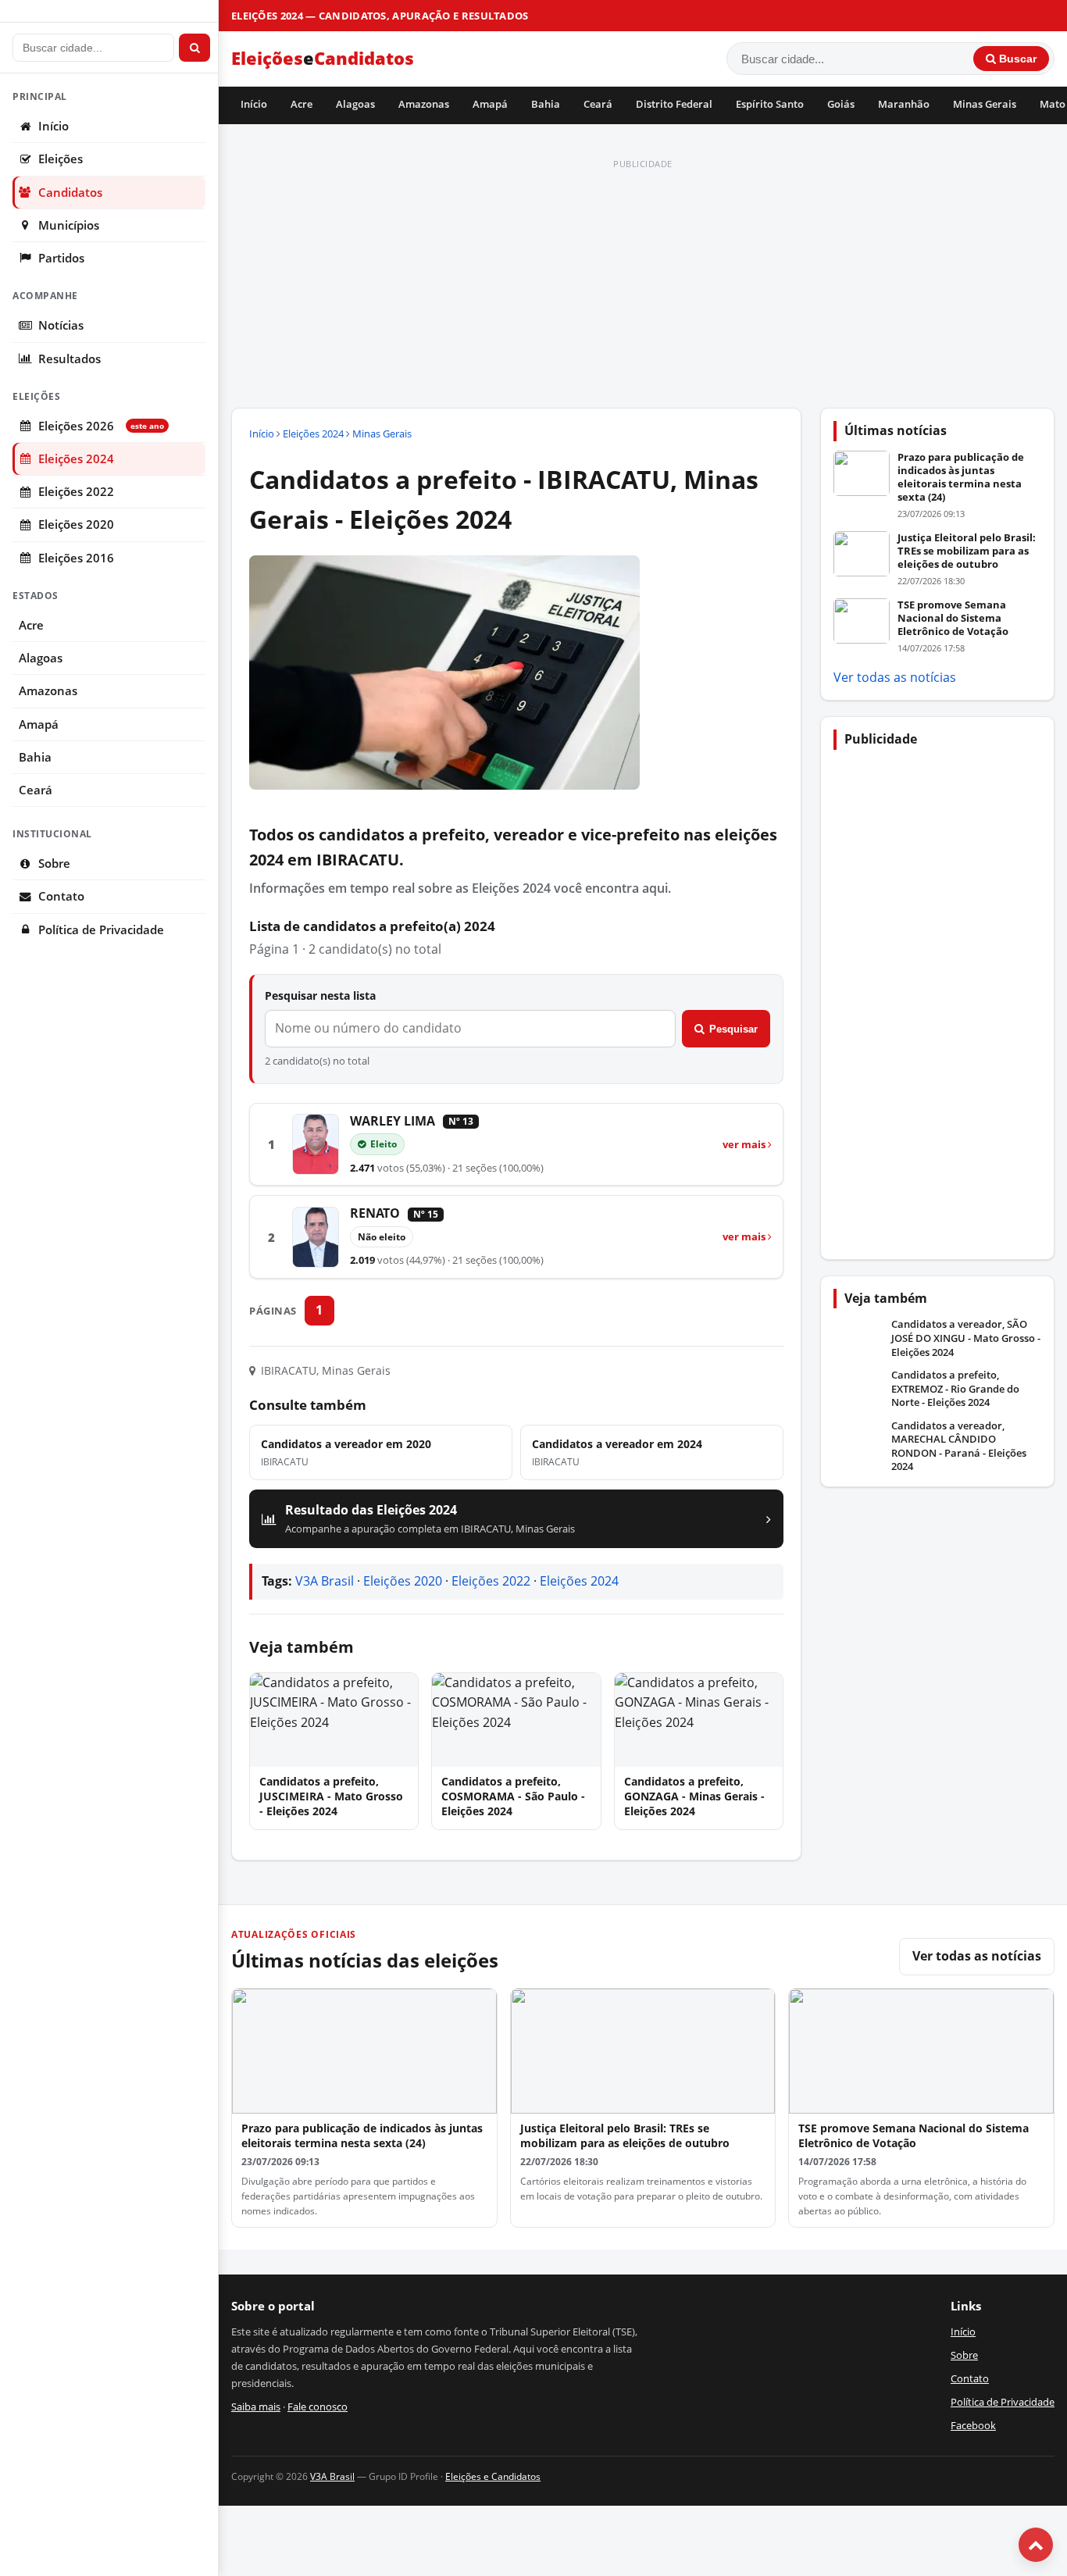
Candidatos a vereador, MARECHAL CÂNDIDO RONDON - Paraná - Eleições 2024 (959, 1447)
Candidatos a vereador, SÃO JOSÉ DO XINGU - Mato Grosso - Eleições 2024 (966, 1338)
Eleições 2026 (101, 426)
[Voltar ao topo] (1036, 2545)
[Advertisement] (643, 284)
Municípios (69, 225)
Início (254, 104)
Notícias (61, 325)
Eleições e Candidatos (493, 2476)
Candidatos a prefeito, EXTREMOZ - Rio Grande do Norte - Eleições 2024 (955, 1389)
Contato (61, 896)
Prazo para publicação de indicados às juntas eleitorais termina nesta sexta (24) (961, 477)
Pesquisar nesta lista (320, 995)
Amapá (490, 104)
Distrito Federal (674, 104)
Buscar (1016, 59)
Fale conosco (318, 2407)
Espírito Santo (770, 104)
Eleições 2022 (76, 492)
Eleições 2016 (76, 558)
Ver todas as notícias (895, 677)
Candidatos (70, 193)
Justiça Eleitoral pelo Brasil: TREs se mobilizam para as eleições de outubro (967, 551)
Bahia (546, 104)
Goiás (841, 104)
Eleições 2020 (76, 524)
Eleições (61, 159)
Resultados (70, 359)
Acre (302, 104)
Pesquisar (733, 1029)
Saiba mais (256, 2407)
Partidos (61, 258)
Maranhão (904, 104)
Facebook (973, 2425)
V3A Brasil (325, 1581)
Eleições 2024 (76, 459)
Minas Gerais (985, 104)
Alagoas (355, 104)
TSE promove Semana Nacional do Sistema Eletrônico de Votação (953, 618)
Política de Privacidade (101, 930)
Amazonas (424, 104)
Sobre (54, 863)
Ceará (598, 104)
